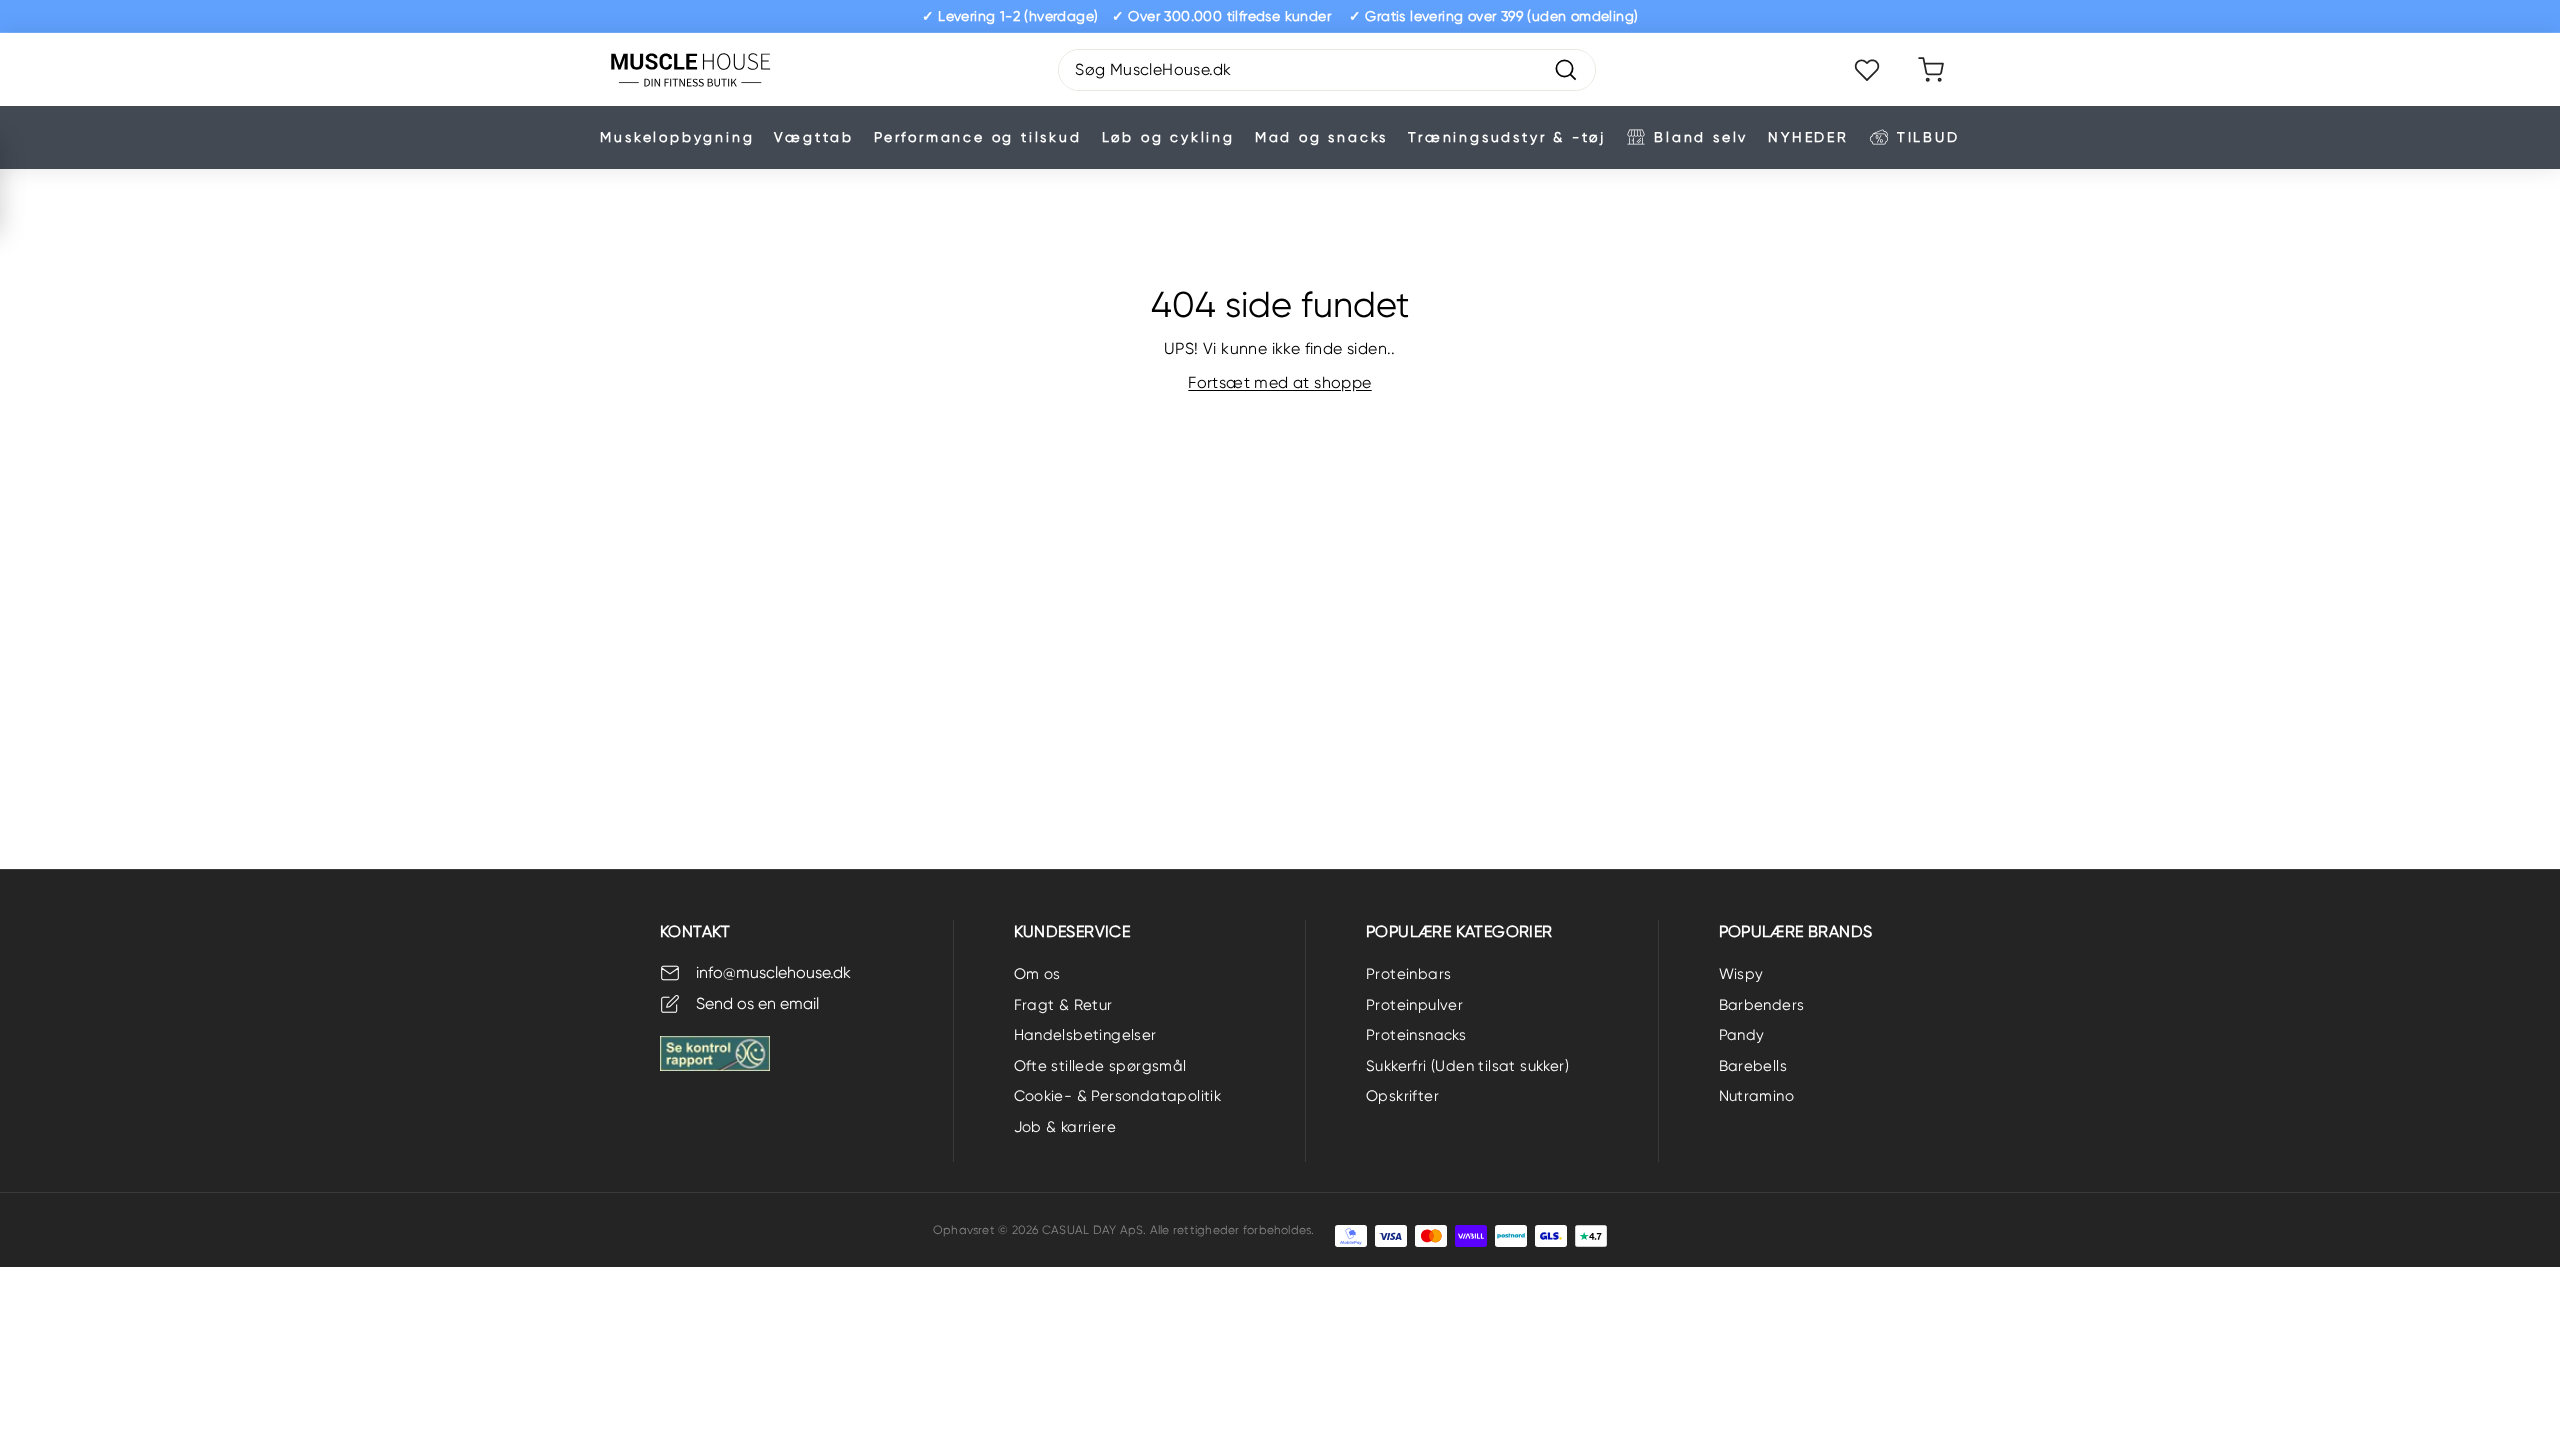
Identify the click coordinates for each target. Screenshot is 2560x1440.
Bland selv (1701, 137)
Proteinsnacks (1416, 1035)
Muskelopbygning (677, 137)
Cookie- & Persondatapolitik (1118, 1096)
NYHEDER (1808, 137)
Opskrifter (1402, 1096)
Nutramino (1757, 1096)
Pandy (1742, 1035)
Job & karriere (1065, 1127)
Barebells (1753, 1066)
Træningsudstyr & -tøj (1507, 137)
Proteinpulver (1414, 1005)
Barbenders (1762, 1005)
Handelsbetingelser (1085, 1035)
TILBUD (1928, 137)
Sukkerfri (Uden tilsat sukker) (1467, 1066)
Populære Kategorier (1459, 931)
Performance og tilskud (978, 137)
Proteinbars (1408, 974)
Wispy (1741, 974)
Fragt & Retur (1063, 1005)
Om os (1037, 974)
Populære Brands (1796, 931)
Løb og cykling (1168, 137)
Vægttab (814, 137)
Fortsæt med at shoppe (1279, 382)
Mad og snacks (1321, 137)
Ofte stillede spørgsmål (1100, 1066)
